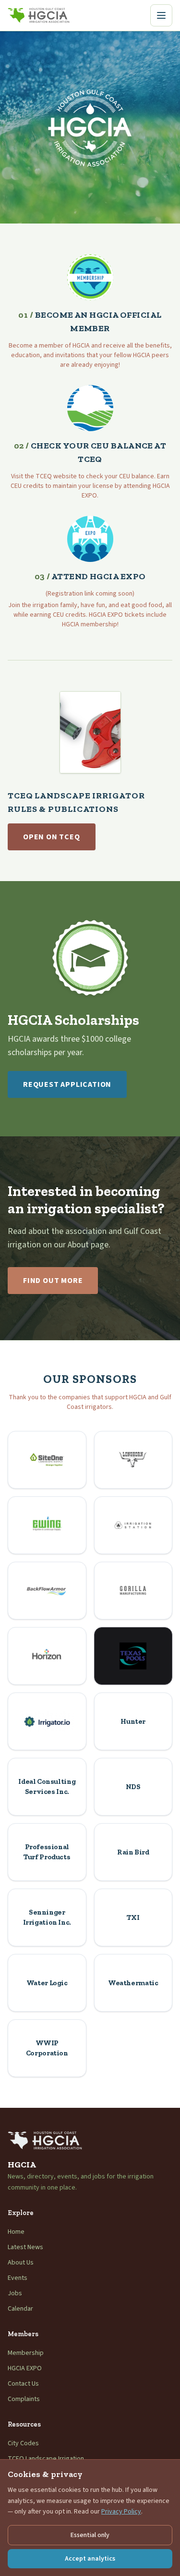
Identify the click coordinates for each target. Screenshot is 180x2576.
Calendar (20, 2309)
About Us (21, 2263)
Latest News (25, 2247)
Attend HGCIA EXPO (90, 576)
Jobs (15, 2293)
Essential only (90, 2535)
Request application (67, 1084)
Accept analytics (90, 2559)
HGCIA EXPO (25, 2368)
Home (16, 2232)
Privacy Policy (121, 2512)
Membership (26, 2353)
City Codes (23, 2443)
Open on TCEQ (52, 837)
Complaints (24, 2399)
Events (18, 2278)
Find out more (53, 1281)
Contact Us (23, 2384)
